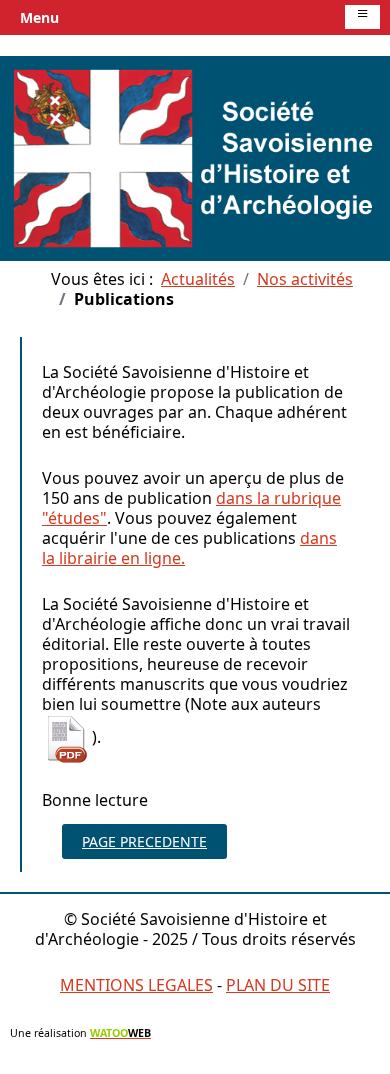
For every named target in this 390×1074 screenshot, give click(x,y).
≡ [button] (362, 15)
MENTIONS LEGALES (136, 985)
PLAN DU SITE (278, 985)
